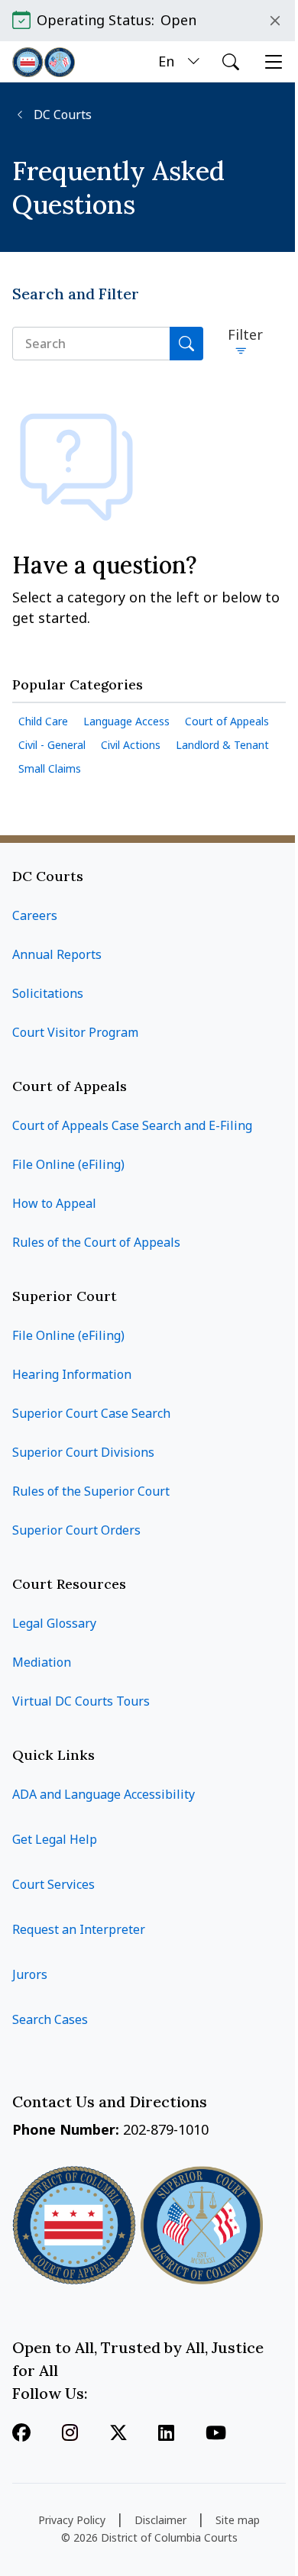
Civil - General (52, 745)
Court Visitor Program (75, 1032)
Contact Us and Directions (112, 2101)
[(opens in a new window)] (118, 2434)
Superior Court (65, 1296)
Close (275, 21)
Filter (245, 334)
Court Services (53, 1884)
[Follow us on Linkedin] (166, 2434)
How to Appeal (54, 1203)
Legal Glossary (54, 1623)
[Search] (186, 344)
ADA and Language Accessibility (104, 1794)
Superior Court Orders (76, 1530)
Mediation (42, 1662)
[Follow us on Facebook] (21, 2434)
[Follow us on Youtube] (216, 2434)
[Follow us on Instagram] (70, 2434)
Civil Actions (131, 745)
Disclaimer (160, 2520)
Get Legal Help (55, 1839)
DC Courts (61, 115)
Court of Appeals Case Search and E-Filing (132, 1125)
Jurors (30, 1974)
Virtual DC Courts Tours (81, 1701)
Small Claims (50, 768)
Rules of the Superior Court (91, 1491)
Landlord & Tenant (222, 745)
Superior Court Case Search (91, 1413)
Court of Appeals (227, 721)
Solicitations (48, 993)
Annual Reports (57, 954)
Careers (35, 915)
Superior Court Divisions (83, 1452)
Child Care (43, 721)
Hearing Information (72, 1374)
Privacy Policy (72, 2520)
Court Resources (69, 1584)
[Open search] (231, 62)
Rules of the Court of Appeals (96, 1242)
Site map (238, 2520)
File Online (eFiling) (68, 1164)
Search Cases (50, 2019)
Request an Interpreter (79, 1929)
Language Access (126, 721)
